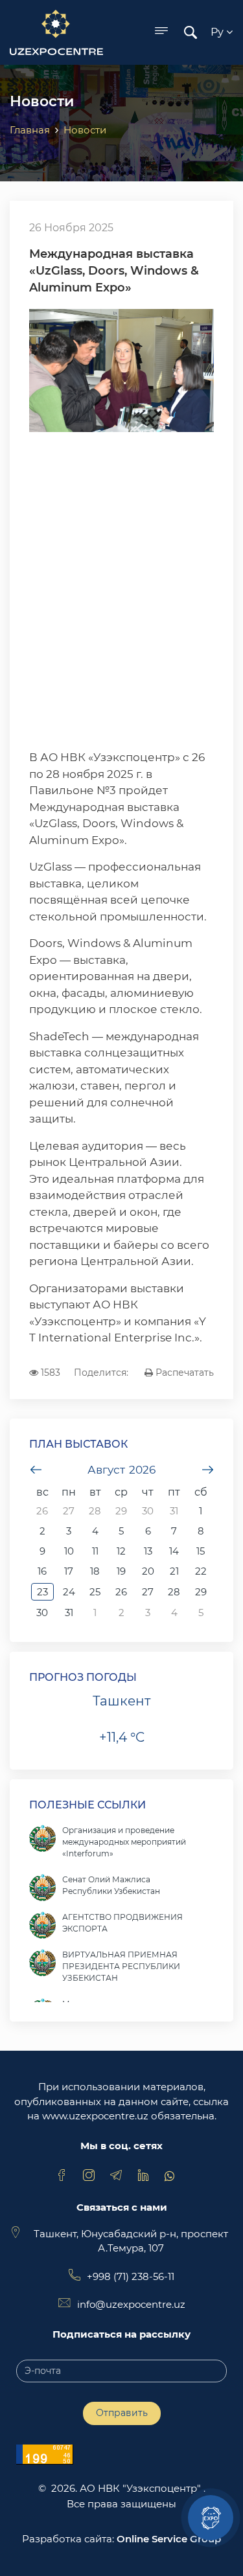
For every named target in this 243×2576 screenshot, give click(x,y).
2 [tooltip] (42, 1531)
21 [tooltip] (174, 1571)
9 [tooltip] (42, 1551)
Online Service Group (169, 2539)
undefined (36, 1470)
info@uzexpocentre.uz (131, 2304)
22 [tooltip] (201, 1571)
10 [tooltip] (69, 1551)
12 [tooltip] (121, 1551)
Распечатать (183, 1373)
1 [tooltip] (201, 1511)
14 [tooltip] (174, 1551)
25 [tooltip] (95, 1592)
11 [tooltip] (95, 1551)
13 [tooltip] (148, 1551)
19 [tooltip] (121, 1571)
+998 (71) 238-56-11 (131, 2276)
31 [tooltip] (174, 1511)
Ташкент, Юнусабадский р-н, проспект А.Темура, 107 (131, 2241)
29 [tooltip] (121, 1511)
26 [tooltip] (42, 1511)
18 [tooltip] (95, 1571)
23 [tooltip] (42, 1592)
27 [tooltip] (69, 1511)
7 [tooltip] (174, 1531)
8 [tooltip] (201, 1531)
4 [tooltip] (95, 1531)
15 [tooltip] (201, 1551)
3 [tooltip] (69, 1531)
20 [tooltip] (148, 1571)
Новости (85, 130)
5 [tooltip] (121, 1531)
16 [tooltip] (42, 1571)
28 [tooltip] (95, 1511)
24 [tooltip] (69, 1592)
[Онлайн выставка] (211, 2518)
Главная (30, 130)
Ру (218, 32)
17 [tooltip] (69, 1571)
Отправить (122, 2413)
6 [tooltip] (148, 1531)
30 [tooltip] (148, 1511)
